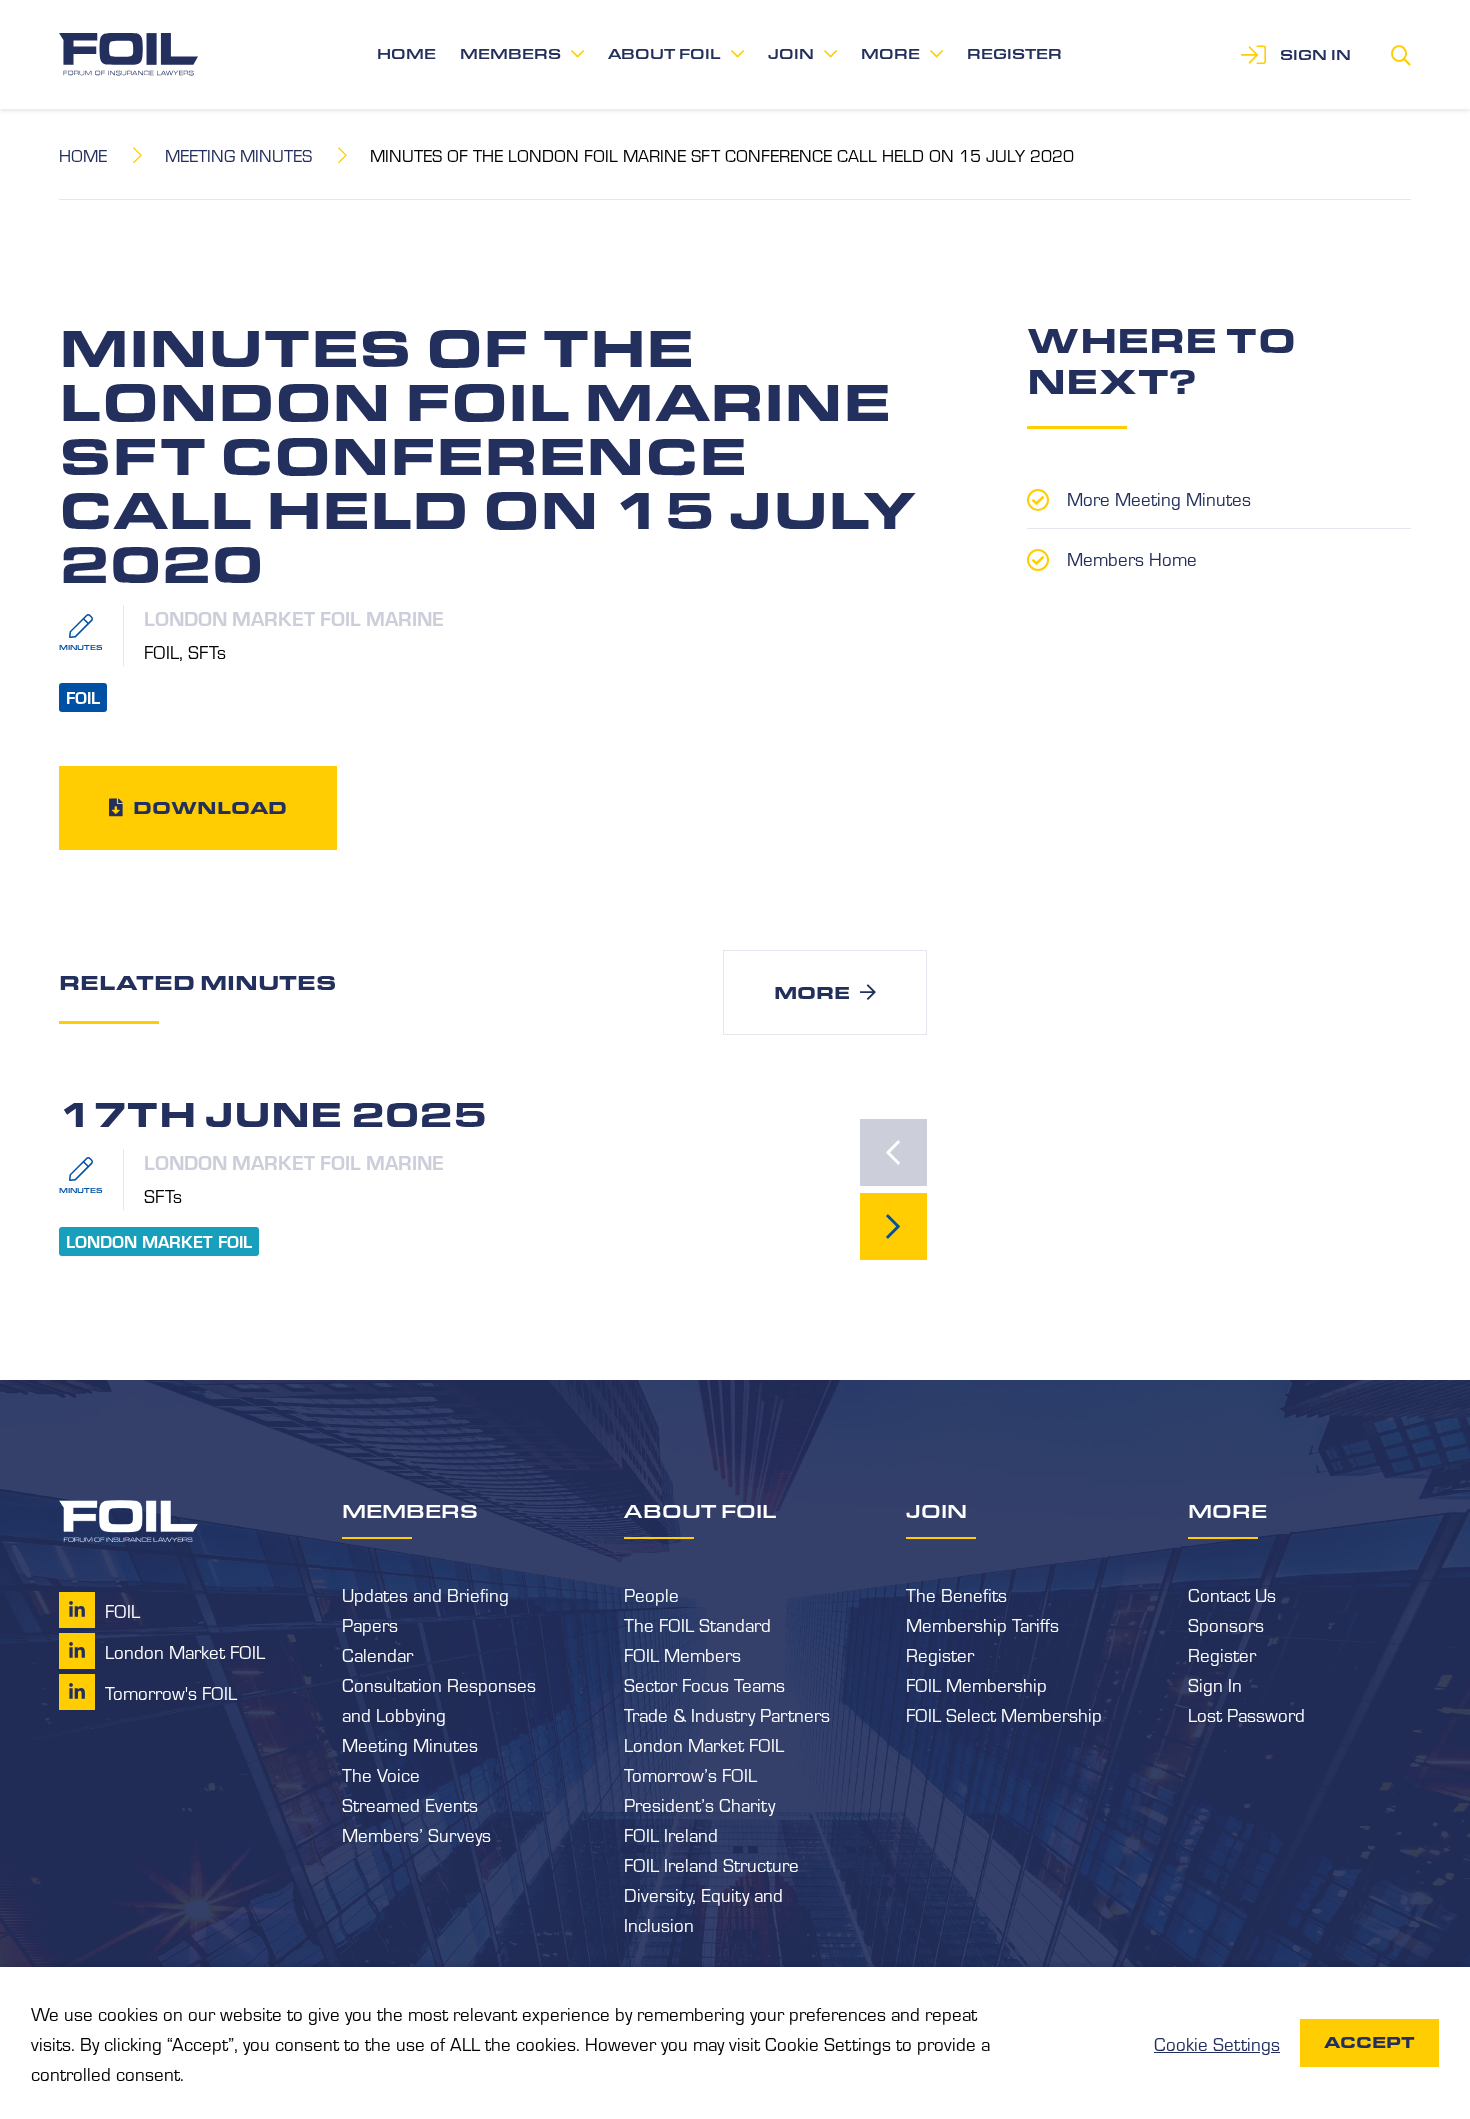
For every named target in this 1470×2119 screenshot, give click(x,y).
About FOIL (664, 54)
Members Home (1132, 558)
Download (210, 807)
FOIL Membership (976, 1684)
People (651, 1594)
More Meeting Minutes (1159, 498)
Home (406, 54)
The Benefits (956, 1594)
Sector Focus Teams (704, 1684)
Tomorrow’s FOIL (690, 1774)
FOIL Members (682, 1654)
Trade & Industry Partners (727, 1714)
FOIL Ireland (671, 1834)
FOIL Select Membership (1004, 1714)
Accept (1369, 2042)
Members (510, 54)
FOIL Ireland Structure (711, 1864)
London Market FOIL (704, 1744)
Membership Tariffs (982, 1624)
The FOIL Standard (697, 1624)
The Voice (381, 1774)
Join (791, 54)
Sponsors (1226, 1624)
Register (1014, 54)
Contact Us (1232, 1594)
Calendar (377, 1654)
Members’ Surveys (416, 1834)
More (890, 54)
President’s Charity (699, 1804)
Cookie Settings (1217, 2043)
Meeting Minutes (238, 154)
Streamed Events (410, 1804)
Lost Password (1246, 1714)
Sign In (1215, 1684)
